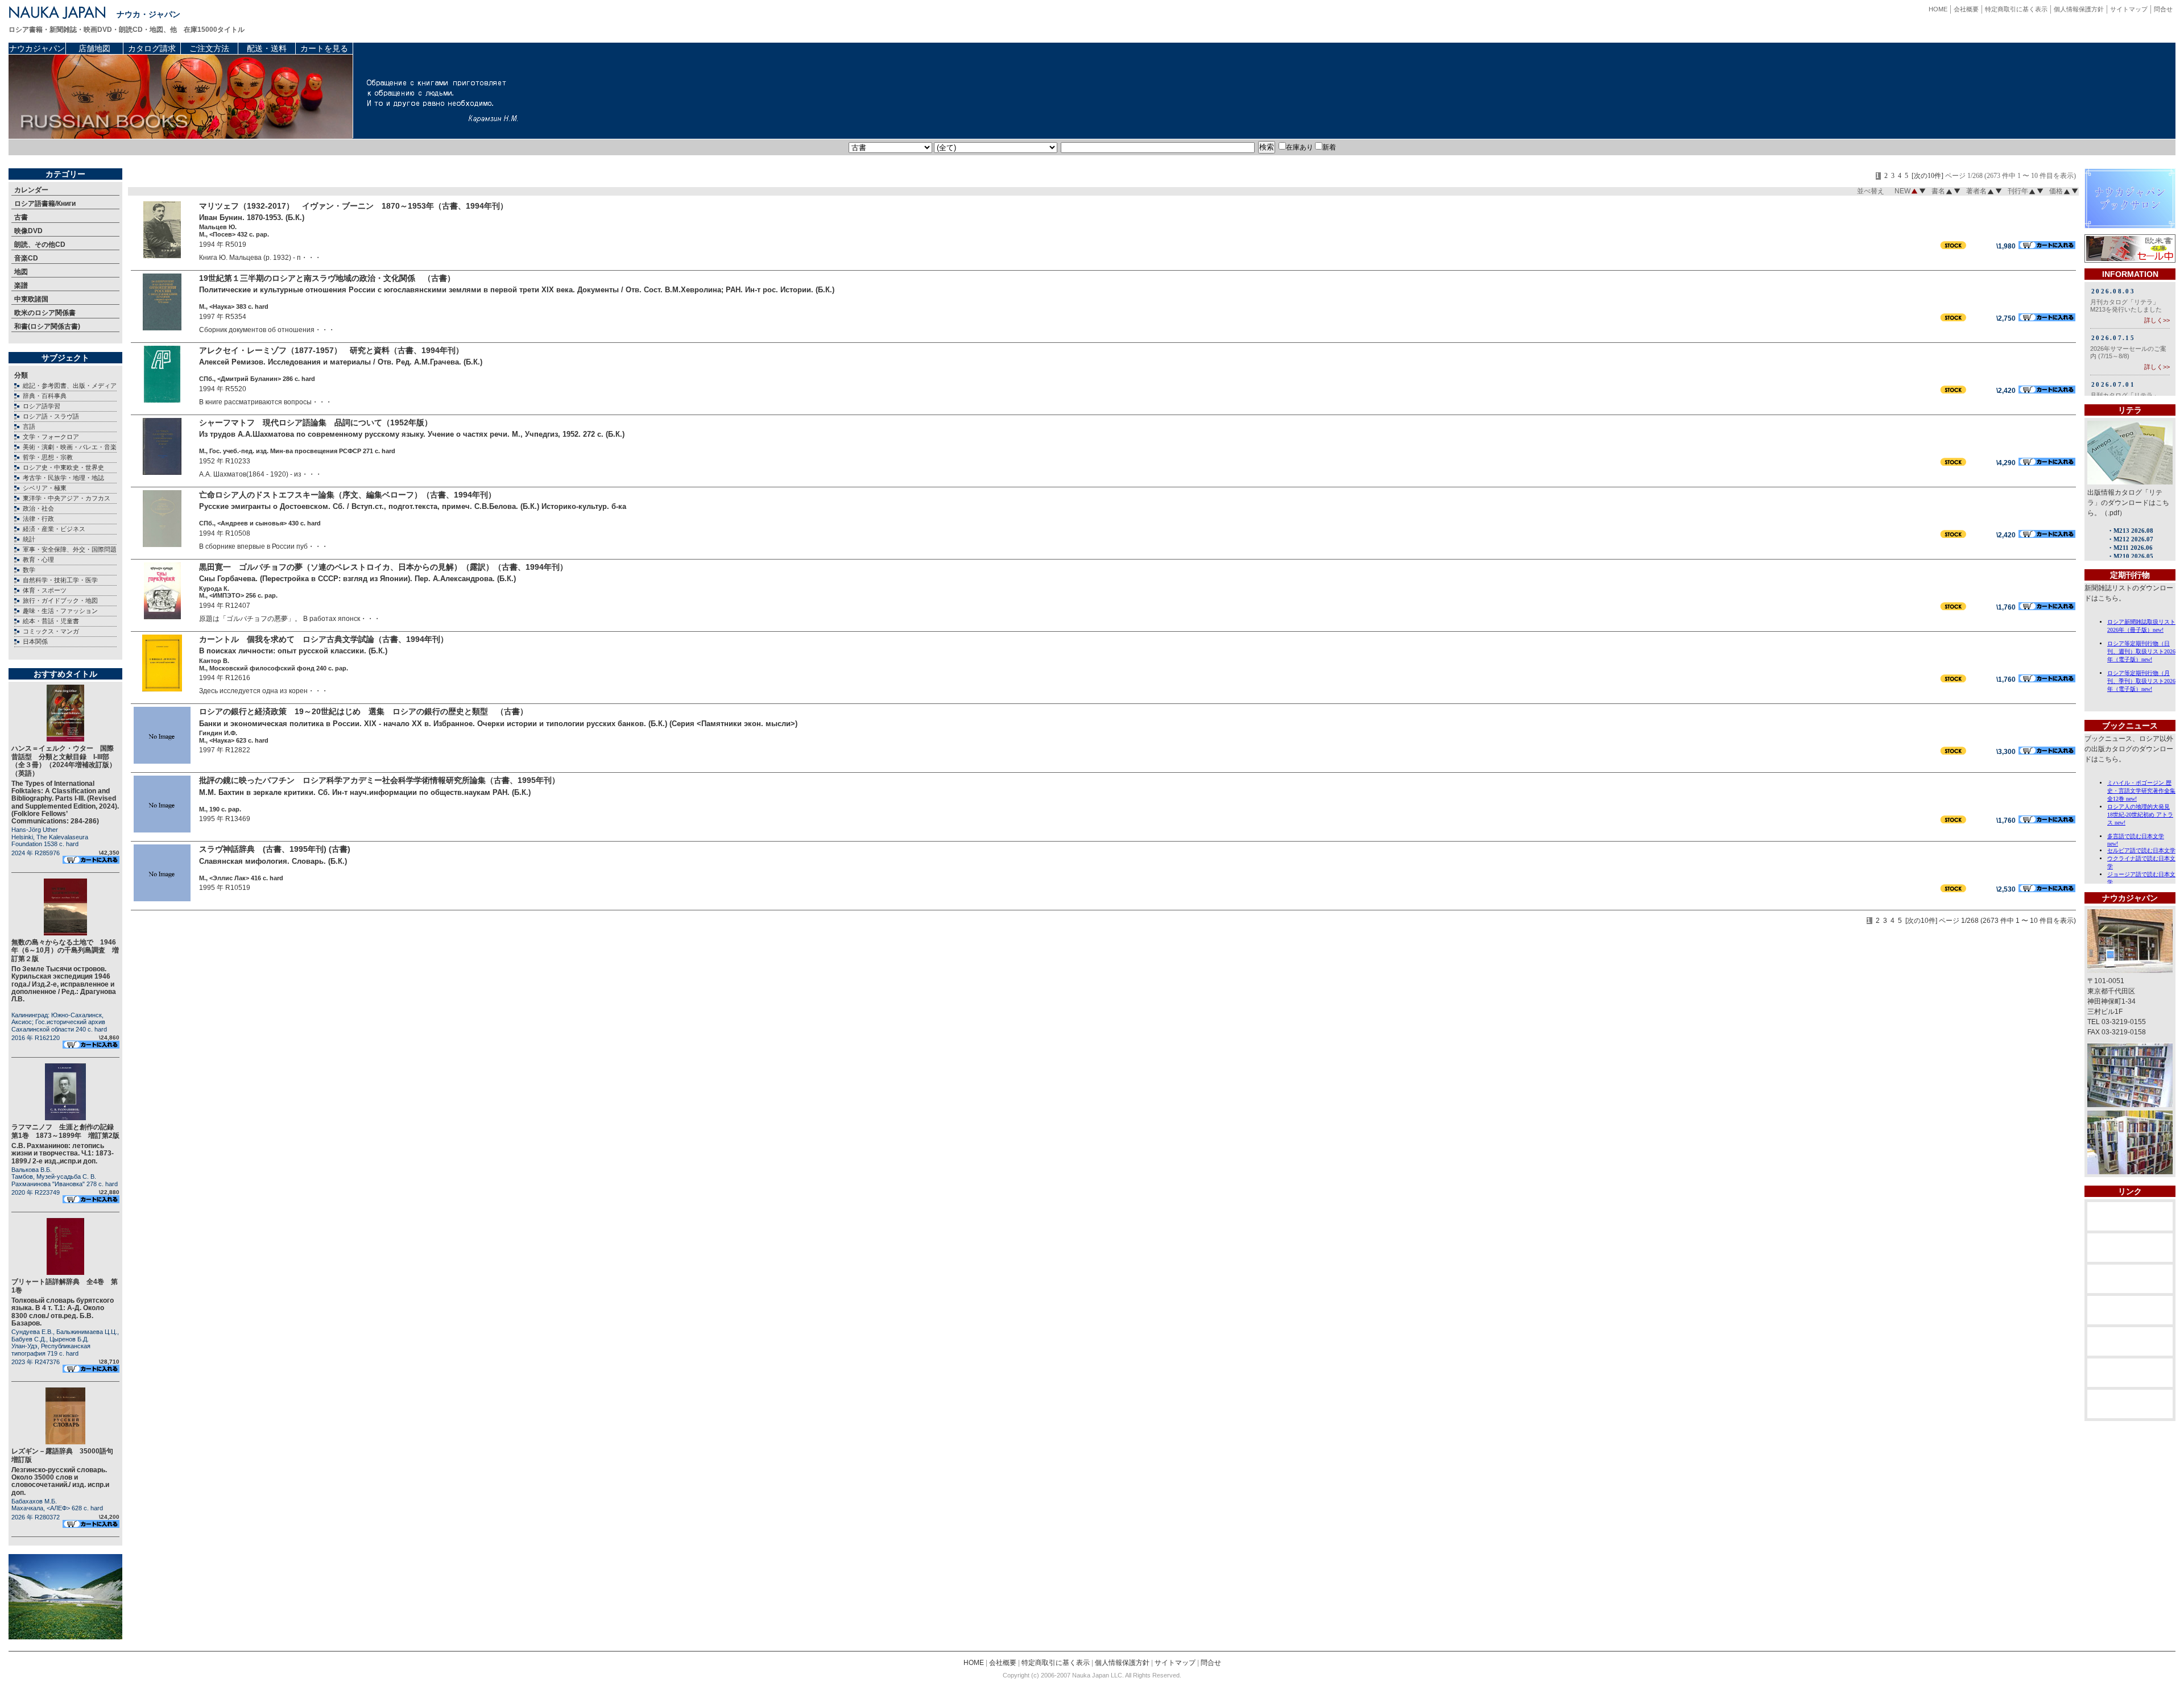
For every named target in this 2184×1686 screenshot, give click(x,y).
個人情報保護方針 (2079, 9)
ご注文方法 (209, 48)
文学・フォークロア (51, 437)
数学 (29, 570)
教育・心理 (38, 560)
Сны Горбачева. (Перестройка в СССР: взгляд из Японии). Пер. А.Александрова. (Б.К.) (357, 579)
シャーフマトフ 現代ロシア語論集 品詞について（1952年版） (316, 422)
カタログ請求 (152, 48)
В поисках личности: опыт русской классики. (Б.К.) (293, 651)
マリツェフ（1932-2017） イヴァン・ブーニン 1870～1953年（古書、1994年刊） (353, 206)
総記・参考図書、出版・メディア (70, 386)
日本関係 (35, 641)
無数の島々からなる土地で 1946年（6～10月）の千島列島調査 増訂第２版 (65, 950)
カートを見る (324, 48)
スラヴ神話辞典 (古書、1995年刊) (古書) (275, 849)
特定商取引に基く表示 (2016, 9)
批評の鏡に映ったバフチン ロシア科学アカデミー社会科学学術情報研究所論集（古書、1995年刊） (379, 780)
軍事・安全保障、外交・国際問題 (70, 549)
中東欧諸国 (31, 299)
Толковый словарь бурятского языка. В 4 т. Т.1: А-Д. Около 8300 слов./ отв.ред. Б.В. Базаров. (63, 1312)
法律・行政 (38, 519)
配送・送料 (267, 48)
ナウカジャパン (37, 48)
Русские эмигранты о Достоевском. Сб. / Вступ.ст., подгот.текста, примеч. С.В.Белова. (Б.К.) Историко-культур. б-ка (413, 506)
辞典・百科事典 (45, 396)
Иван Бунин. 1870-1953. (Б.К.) (252, 218)
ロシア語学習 (42, 406)
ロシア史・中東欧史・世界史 (63, 467)
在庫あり (1300, 147)
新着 (1329, 147)
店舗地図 (94, 48)
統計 (29, 539)
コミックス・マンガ (51, 631)
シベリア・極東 (45, 488)
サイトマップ (2129, 9)
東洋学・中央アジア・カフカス (67, 498)
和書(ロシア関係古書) (47, 326)
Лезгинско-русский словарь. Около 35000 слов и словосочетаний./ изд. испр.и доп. (60, 1481)
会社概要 (1966, 9)
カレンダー (31, 190)
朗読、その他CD (40, 245)
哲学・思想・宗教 (48, 457)
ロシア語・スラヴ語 (51, 416)
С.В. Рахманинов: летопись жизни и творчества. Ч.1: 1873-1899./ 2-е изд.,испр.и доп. (63, 1153)
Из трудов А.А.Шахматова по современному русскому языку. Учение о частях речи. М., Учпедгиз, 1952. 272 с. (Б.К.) (412, 434)
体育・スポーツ (45, 590)
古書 (21, 217)
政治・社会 (38, 508)
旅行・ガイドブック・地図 (60, 600)
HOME (1938, 9)
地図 (21, 272)
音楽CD (26, 258)
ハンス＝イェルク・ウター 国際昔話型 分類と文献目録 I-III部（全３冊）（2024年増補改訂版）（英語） (64, 761)
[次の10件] (1927, 176)
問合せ (2163, 9)
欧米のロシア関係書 (45, 313)
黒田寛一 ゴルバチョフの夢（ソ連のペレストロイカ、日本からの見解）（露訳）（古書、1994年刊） (383, 567)
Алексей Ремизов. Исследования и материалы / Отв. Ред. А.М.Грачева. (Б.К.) (341, 362)
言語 (29, 426)
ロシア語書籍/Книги (45, 204)
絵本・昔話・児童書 (51, 621)
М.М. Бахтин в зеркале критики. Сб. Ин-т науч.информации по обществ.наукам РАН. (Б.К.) (365, 792)
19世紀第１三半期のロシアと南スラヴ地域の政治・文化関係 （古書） (327, 278)
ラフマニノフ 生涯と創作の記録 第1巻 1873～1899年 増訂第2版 (66, 1131)
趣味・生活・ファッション (60, 611)
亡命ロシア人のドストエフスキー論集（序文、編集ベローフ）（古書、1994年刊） (348, 495)
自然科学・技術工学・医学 (60, 580)
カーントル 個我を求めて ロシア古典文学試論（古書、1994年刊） (328, 639)
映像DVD (28, 231)
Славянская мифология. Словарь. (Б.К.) (273, 861)
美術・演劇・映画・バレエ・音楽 (70, 447)
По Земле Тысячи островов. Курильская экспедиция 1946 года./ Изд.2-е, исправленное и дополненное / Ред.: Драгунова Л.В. (64, 984)
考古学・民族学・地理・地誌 (63, 478)
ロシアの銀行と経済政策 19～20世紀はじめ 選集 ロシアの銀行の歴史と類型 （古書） (363, 711)
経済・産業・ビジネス (54, 529)
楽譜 (21, 285)
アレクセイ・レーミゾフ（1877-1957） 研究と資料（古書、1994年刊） (331, 350)
